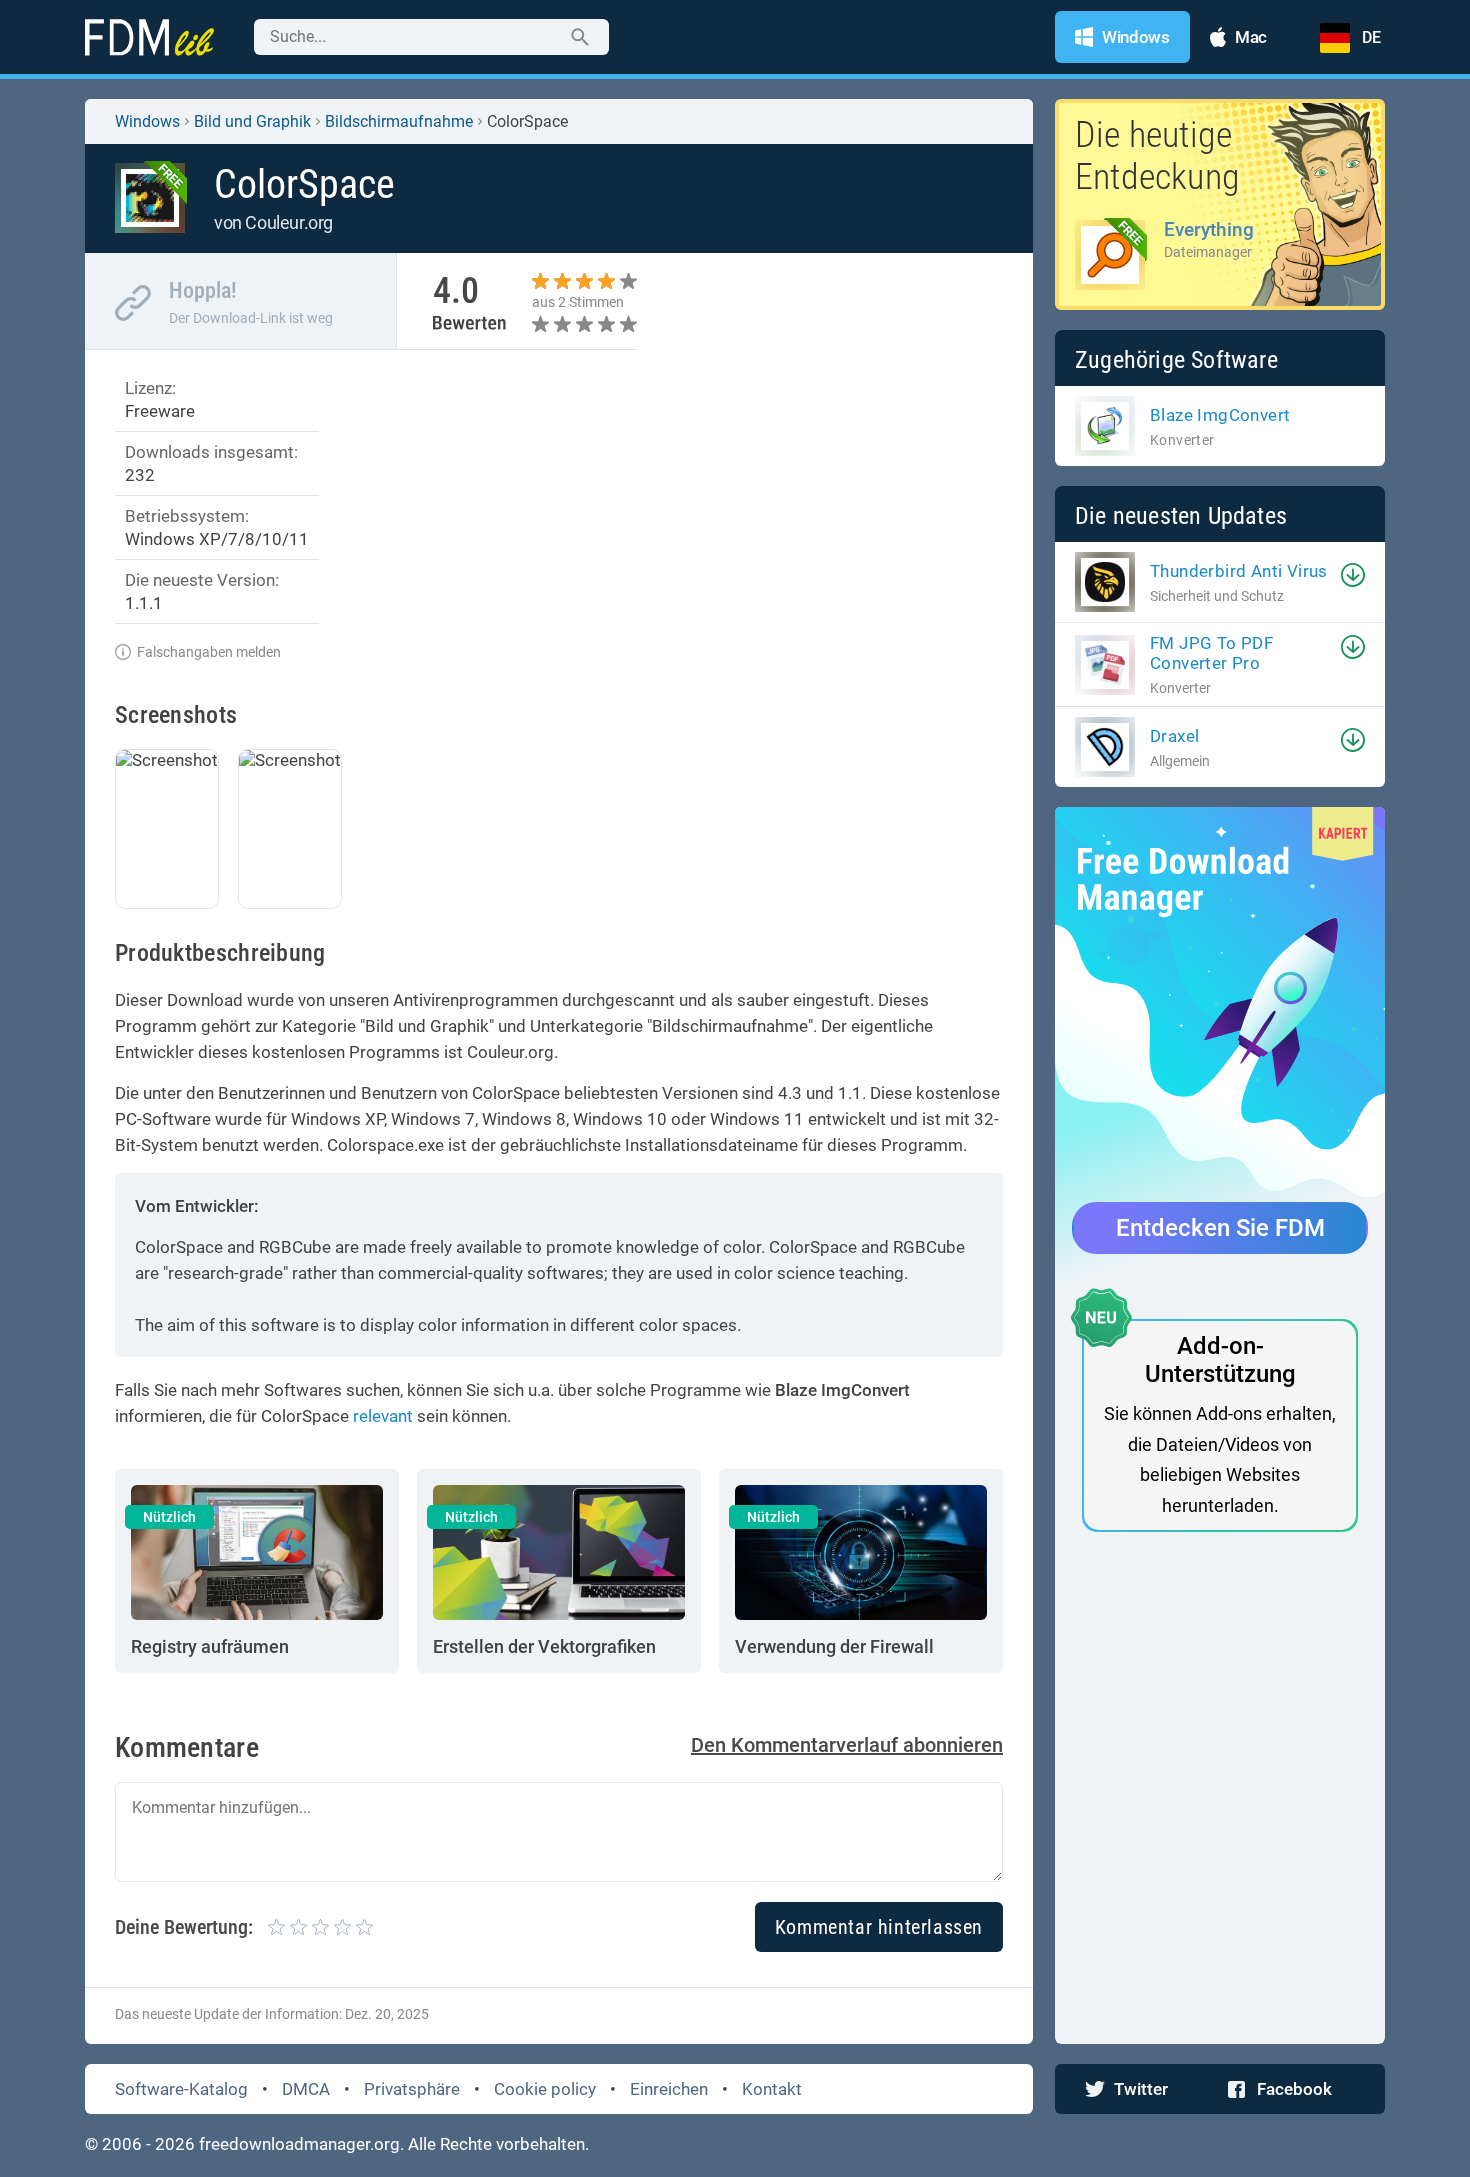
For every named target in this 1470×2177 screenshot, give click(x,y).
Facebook (1294, 2089)
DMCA (306, 2089)
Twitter (1141, 2089)
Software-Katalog (181, 2089)
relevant (383, 1416)
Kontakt (772, 2089)
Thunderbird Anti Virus (1239, 571)
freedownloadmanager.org (299, 2144)
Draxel (1174, 736)
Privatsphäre (412, 2089)
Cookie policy (545, 2089)
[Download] (1353, 575)
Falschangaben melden (209, 652)
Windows (147, 121)
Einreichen (669, 2089)
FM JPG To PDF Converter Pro (1211, 653)
